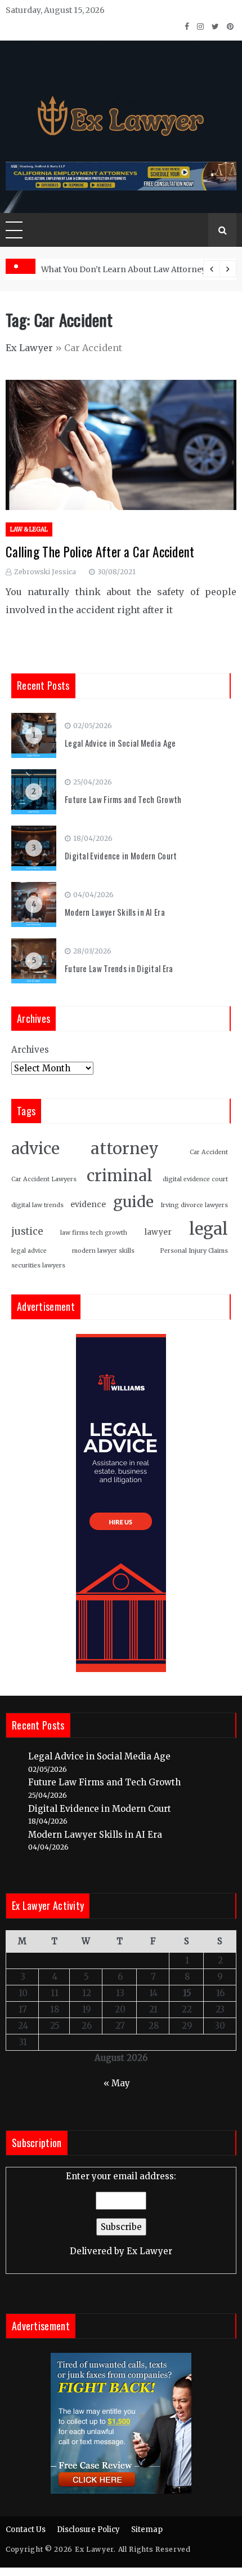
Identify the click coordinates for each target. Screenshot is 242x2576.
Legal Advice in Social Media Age (120, 743)
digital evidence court (195, 1179)
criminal (120, 1176)
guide (133, 1202)
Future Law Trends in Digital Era (119, 968)
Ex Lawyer (29, 348)
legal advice (29, 1251)
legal (209, 1229)
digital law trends (37, 1205)
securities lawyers (38, 1265)
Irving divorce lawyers (194, 1205)
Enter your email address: (121, 2214)
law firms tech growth (94, 1233)
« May (117, 2083)
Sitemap (147, 2530)
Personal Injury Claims (194, 1251)
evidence (88, 1205)
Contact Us (26, 2530)
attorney (125, 1149)
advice (35, 1149)
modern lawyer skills (103, 1251)
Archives (30, 1050)
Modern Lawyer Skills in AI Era (115, 912)
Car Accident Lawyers (44, 1179)
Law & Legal (29, 529)
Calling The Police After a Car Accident (100, 552)
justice (27, 1232)
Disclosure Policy (88, 2530)
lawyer (158, 1232)
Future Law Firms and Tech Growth (123, 799)
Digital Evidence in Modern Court (121, 855)
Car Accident (209, 1152)
